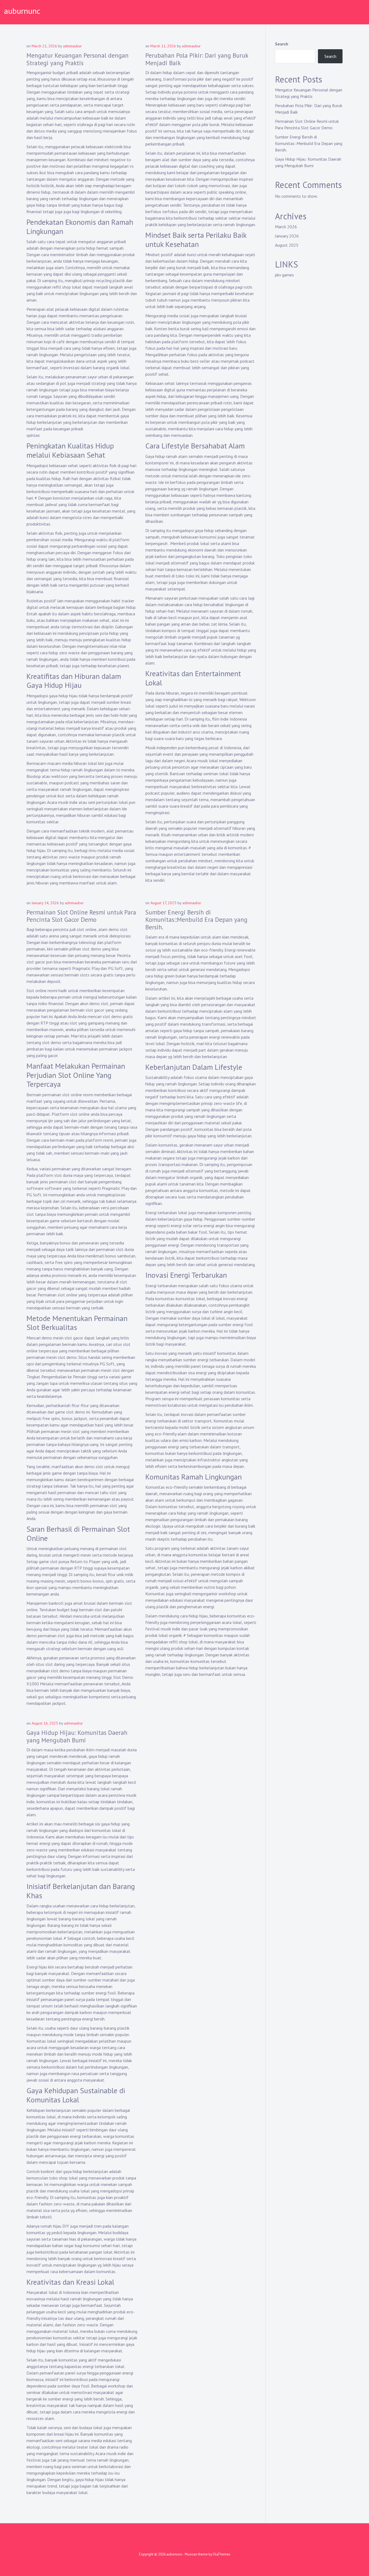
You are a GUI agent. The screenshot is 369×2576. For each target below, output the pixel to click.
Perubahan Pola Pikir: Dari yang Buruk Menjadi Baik (197, 59)
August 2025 (287, 245)
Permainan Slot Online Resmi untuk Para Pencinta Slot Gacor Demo (81, 916)
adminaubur (72, 46)
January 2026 (287, 236)
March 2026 (286, 227)
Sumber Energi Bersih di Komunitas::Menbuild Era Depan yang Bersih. (196, 920)
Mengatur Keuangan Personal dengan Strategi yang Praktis (78, 59)
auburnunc (22, 11)
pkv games (284, 275)
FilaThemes (222, 2554)
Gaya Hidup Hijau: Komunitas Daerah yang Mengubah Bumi (77, 1736)
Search (282, 44)
